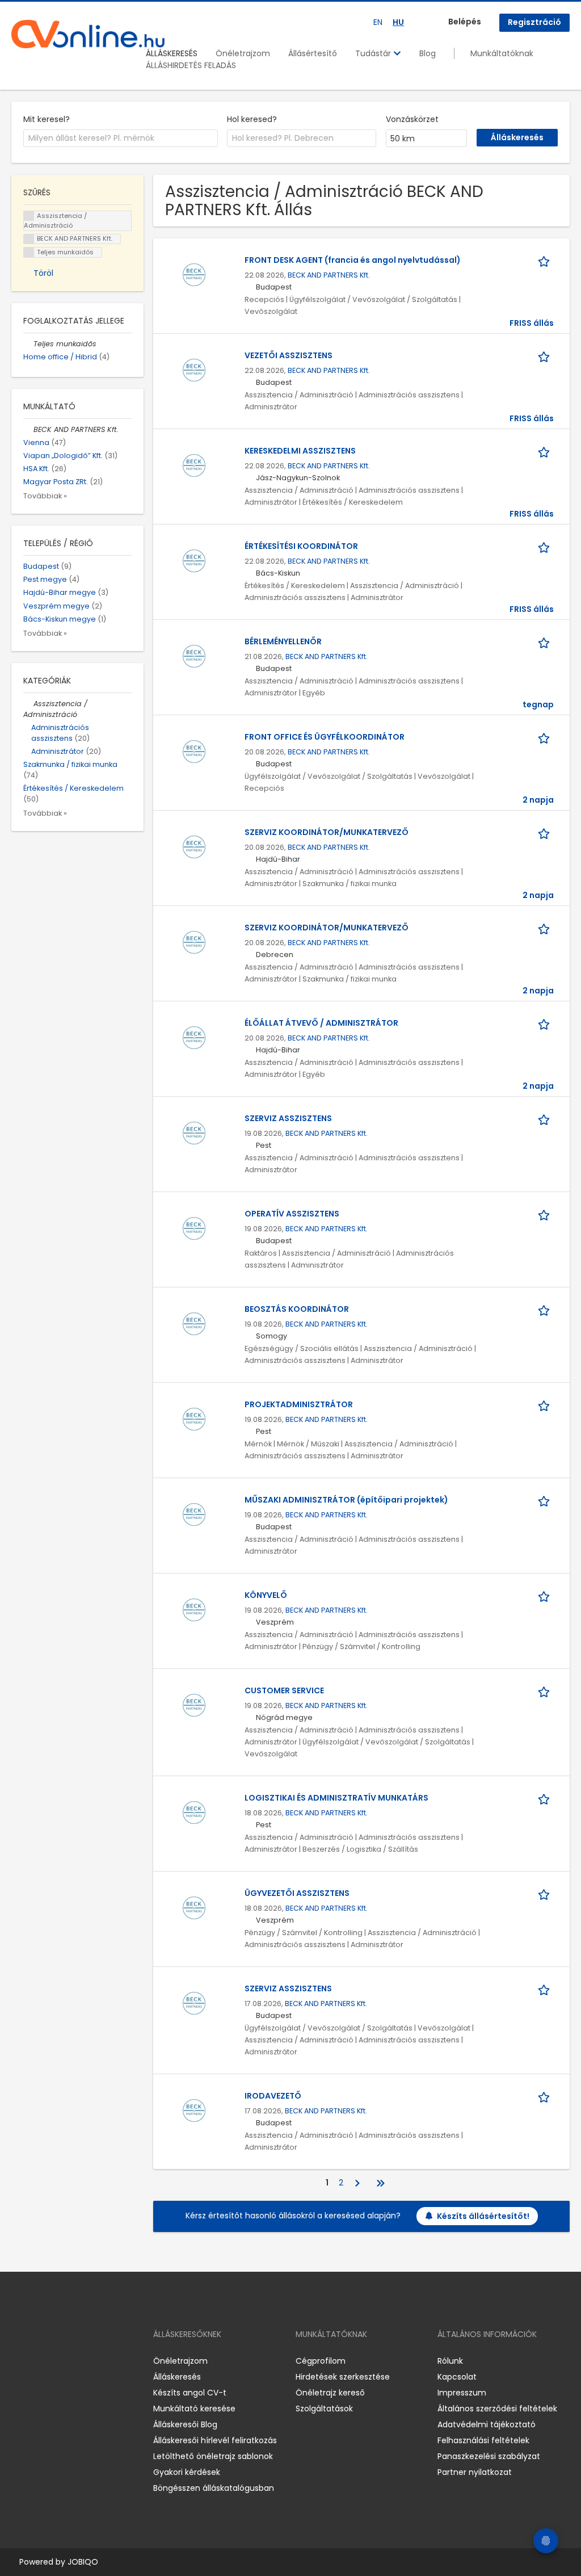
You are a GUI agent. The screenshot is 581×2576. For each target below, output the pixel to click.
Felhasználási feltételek (483, 2440)
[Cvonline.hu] (88, 34)
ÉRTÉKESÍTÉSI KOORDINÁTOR (301, 546)
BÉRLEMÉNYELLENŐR (283, 641)
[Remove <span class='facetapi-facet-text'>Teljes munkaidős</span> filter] (29, 252)
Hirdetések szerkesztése (343, 2377)
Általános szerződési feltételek (497, 2409)
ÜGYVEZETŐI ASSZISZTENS (297, 1893)
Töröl (43, 273)
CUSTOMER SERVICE (284, 1690)
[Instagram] (38, 2361)
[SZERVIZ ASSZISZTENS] (194, 1132)
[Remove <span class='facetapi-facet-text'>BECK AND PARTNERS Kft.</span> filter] (29, 239)
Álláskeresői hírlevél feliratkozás (215, 2440)
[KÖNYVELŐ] (194, 1609)
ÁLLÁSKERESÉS (172, 53)
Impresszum (462, 2393)
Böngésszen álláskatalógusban (214, 2488)
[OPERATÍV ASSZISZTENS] (194, 1228)
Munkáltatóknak (502, 53)
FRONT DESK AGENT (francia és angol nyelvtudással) (353, 260)
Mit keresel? (47, 119)
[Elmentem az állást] (546, 260)
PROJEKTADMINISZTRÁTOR (299, 1404)
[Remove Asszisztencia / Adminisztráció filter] (28, 704)
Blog (428, 53)
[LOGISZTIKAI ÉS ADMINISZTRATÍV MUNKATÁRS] (194, 1812)
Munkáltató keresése (194, 2409)
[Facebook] (20, 2361)
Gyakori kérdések (187, 2472)
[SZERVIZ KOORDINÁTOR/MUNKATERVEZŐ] (194, 846)
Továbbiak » (45, 496)
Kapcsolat (457, 2377)
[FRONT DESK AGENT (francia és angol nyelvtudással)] (194, 274)
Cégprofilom (321, 2361)
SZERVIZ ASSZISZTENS (288, 1118)
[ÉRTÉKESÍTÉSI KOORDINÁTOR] (194, 560)
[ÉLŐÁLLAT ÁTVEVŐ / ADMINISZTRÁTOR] (194, 1037)
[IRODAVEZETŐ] (194, 2110)
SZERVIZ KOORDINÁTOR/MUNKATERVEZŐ (327, 832)
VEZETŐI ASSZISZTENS (289, 355)
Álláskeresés (177, 2377)
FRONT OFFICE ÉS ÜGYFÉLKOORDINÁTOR (325, 737)
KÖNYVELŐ (266, 1595)
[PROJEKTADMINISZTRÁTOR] (194, 1419)
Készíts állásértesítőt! (483, 2216)
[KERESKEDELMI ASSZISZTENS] (194, 465)
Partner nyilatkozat (475, 2472)
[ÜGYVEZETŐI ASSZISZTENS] (194, 1907)
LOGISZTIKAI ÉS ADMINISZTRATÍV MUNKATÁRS (336, 1798)
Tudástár (374, 53)
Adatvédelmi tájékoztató (487, 2424)
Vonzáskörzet (412, 119)
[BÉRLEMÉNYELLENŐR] (194, 656)
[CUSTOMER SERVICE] (194, 1705)
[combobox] (121, 139)
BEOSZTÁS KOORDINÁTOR (297, 1309)
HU (398, 22)
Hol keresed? (252, 119)
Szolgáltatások (324, 2409)
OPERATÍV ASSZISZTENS (292, 1214)
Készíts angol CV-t (190, 2393)
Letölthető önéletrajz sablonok (213, 2456)
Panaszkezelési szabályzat (489, 2456)
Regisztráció (534, 22)
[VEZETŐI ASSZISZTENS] (194, 370)
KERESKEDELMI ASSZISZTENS (300, 451)
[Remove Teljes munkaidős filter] (28, 344)
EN (378, 22)
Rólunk (450, 2361)
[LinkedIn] (57, 2361)
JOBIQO (83, 2562)
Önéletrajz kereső (330, 2393)
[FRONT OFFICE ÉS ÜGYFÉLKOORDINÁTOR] (194, 751)
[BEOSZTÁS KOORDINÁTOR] (194, 1323)
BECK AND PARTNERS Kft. (329, 275)
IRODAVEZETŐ (273, 2096)
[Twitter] (74, 2361)
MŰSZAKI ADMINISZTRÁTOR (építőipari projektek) (346, 1500)
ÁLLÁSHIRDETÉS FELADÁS (191, 65)
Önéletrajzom (243, 53)
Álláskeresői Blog (185, 2424)
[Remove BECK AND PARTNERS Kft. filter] (28, 429)
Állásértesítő (313, 53)
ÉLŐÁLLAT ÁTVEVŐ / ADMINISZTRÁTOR (321, 1023)
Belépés (465, 22)
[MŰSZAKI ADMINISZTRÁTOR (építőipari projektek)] (194, 1514)
